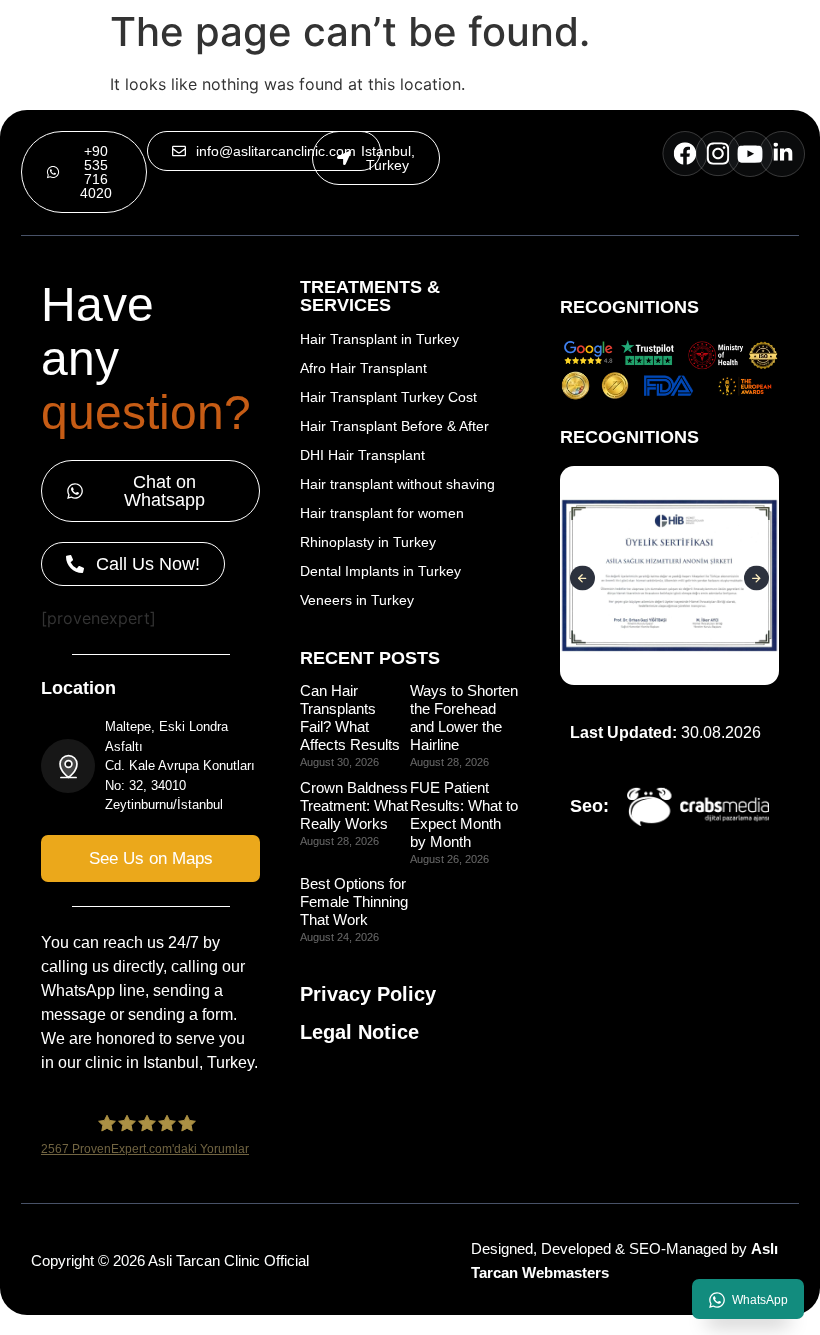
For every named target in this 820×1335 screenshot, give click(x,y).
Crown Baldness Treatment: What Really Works (354, 805)
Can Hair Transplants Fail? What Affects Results (350, 717)
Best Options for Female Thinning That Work (354, 901)
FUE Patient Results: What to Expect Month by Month (464, 814)
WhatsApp (760, 1300)
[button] (376, 158)
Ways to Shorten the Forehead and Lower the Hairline (464, 717)
